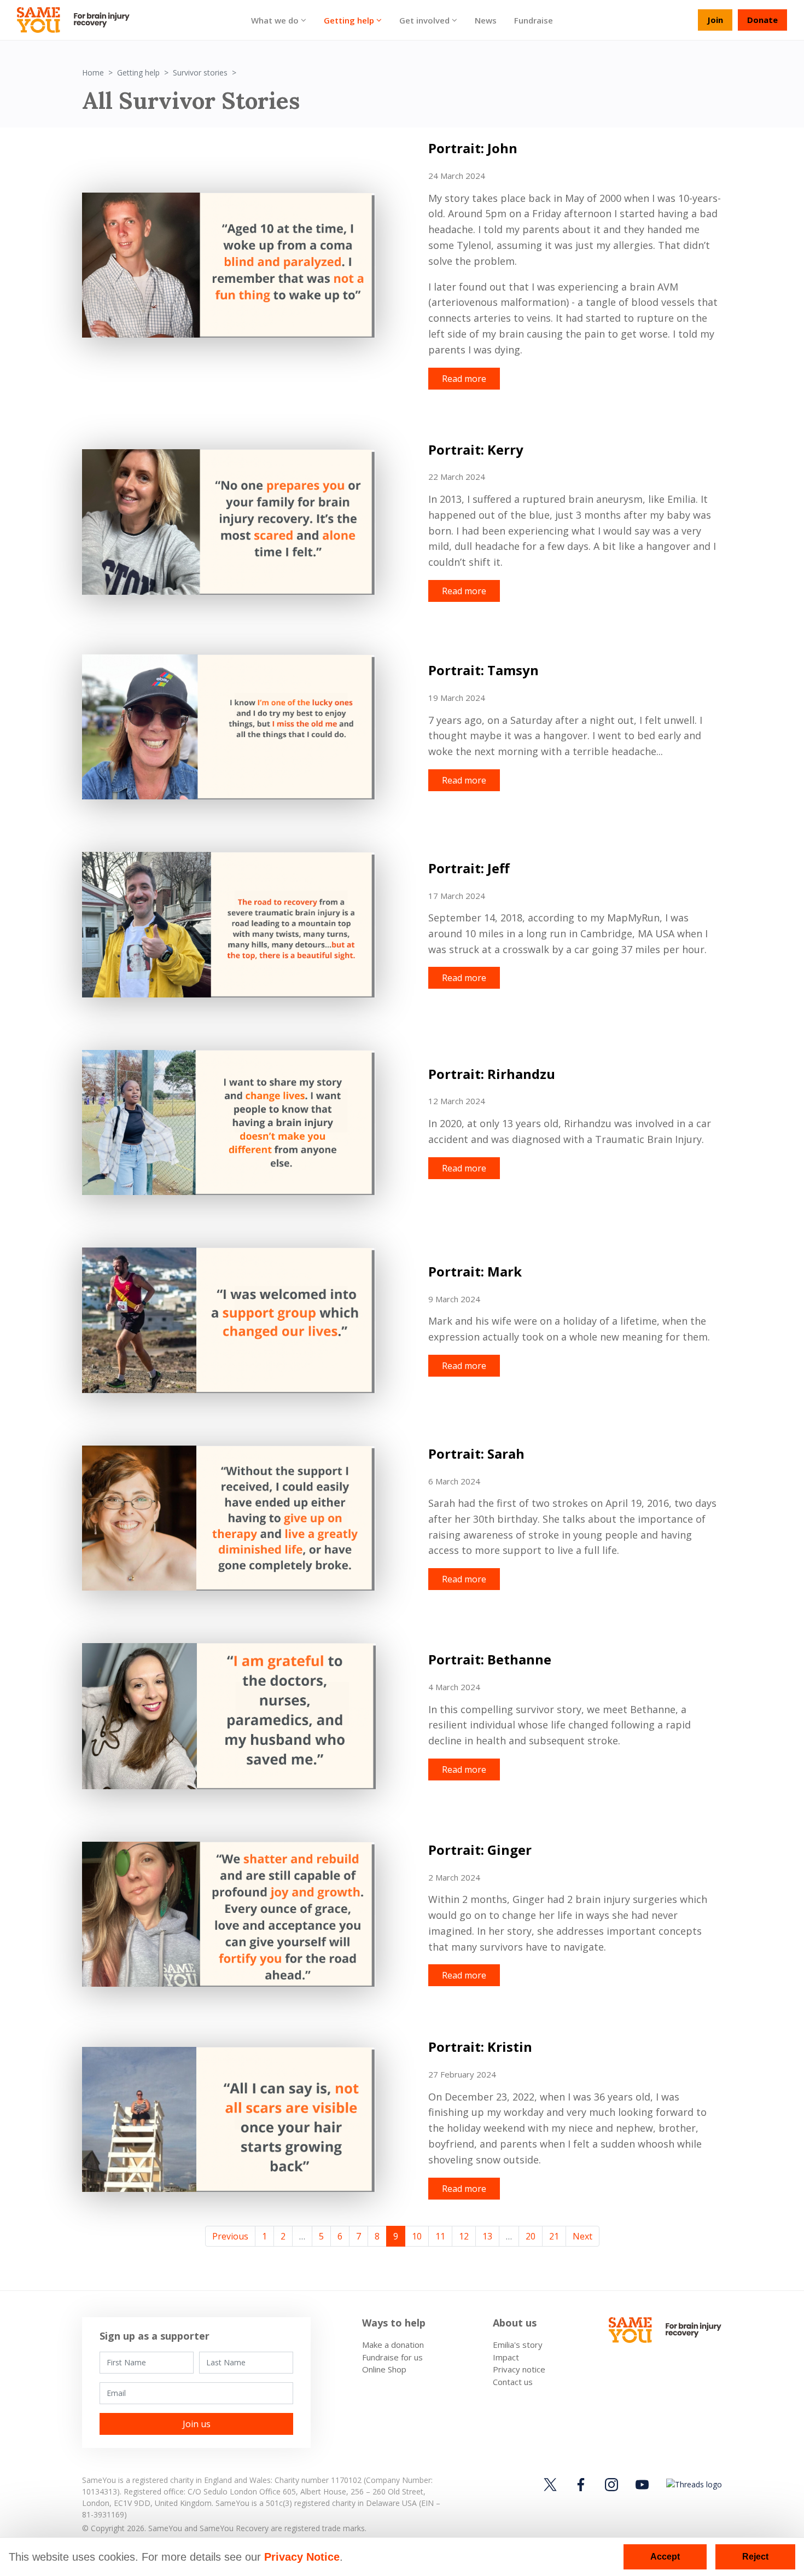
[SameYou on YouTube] (642, 2484)
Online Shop (384, 2369)
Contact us (513, 2382)
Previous (230, 2236)
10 (417, 2236)
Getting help (349, 20)
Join (715, 20)
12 (464, 2236)
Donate (762, 20)
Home (93, 72)
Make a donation (393, 2345)
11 (440, 2236)
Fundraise (534, 20)
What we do (275, 20)
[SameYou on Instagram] (611, 2484)
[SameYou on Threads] (692, 2484)
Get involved (424, 20)
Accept (665, 2557)
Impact (506, 2357)
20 (531, 2236)
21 (554, 2236)
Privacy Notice (302, 2557)
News (486, 20)
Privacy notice (519, 2369)
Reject (755, 2557)
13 (487, 2236)
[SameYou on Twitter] (552, 2484)
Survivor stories (200, 72)
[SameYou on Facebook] (581, 2484)
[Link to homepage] (78, 20)
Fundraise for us (392, 2357)
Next (582, 2236)
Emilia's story (518, 2345)
